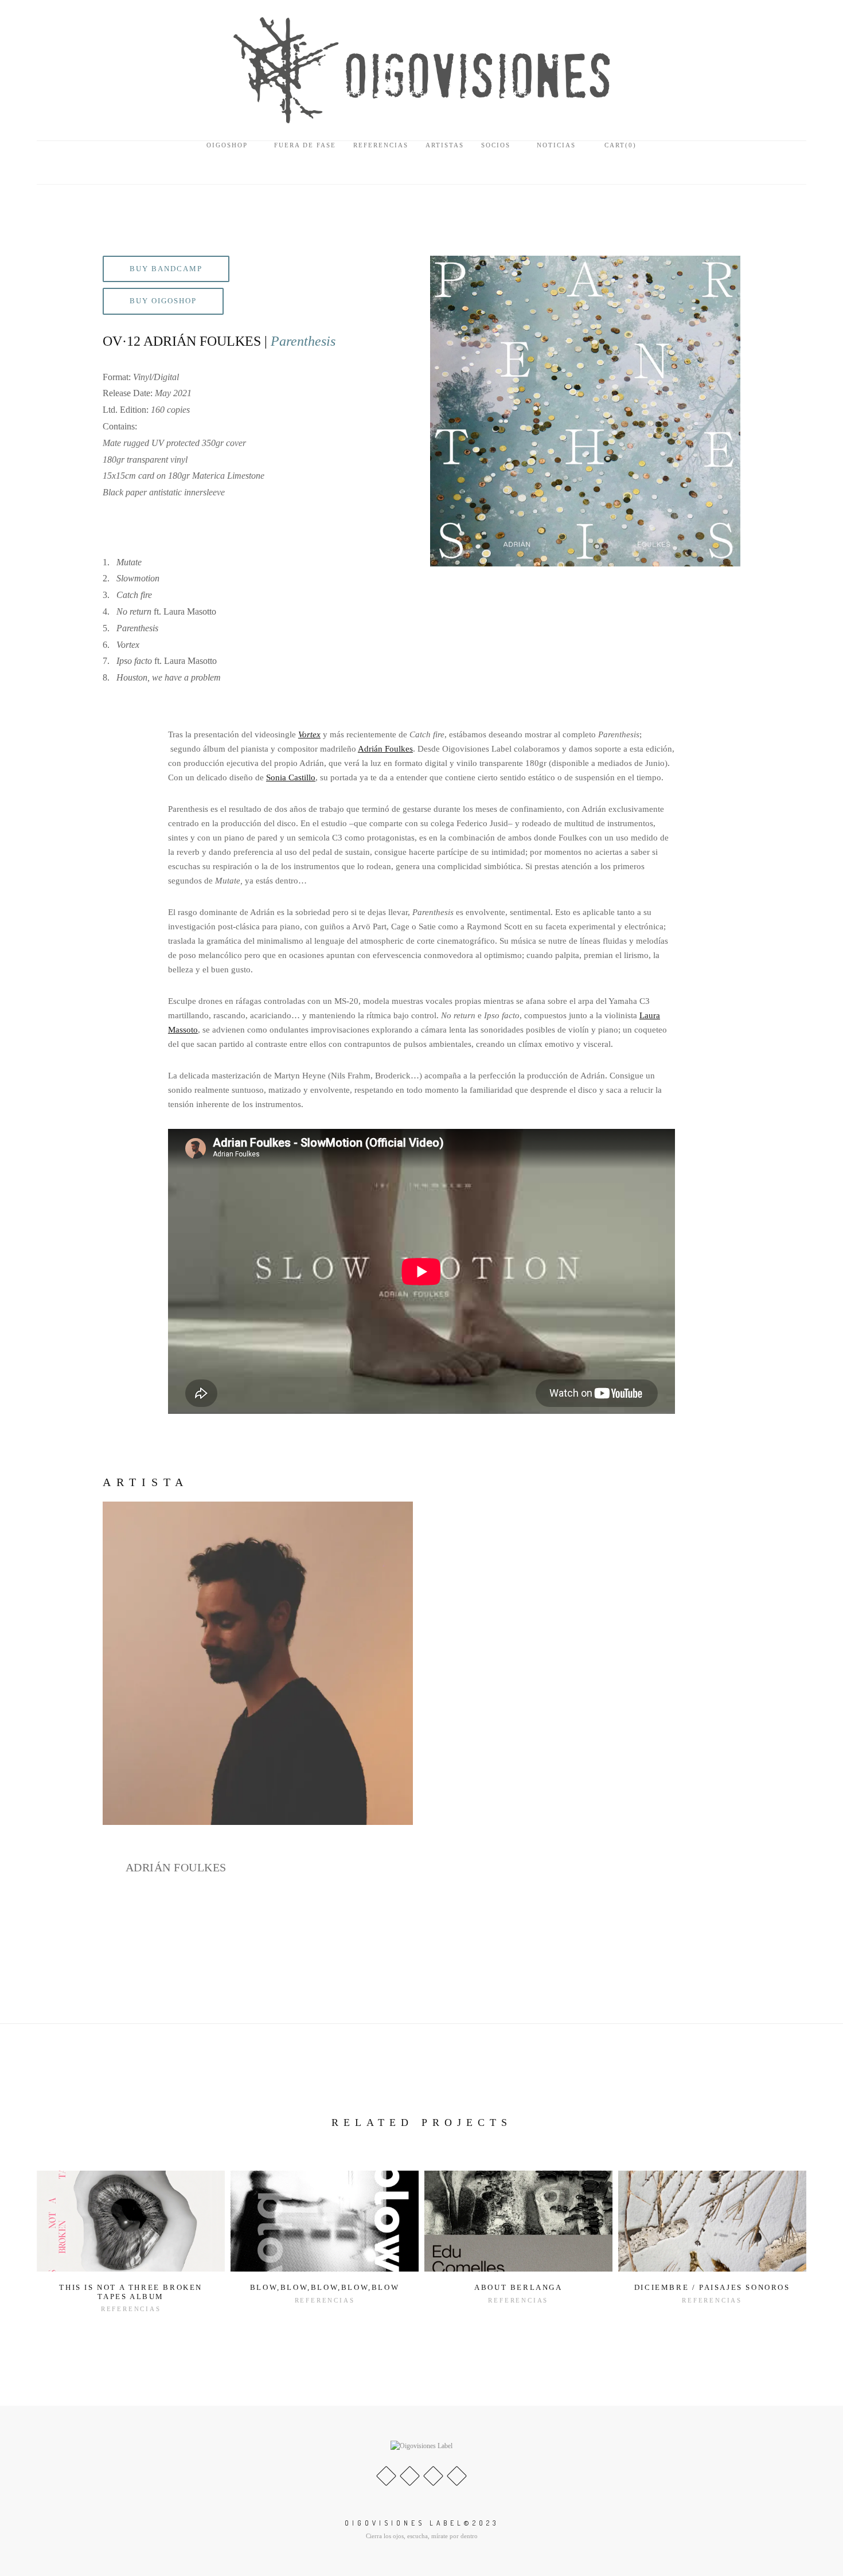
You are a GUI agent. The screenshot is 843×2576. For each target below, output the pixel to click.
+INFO (139, 1936)
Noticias (556, 145)
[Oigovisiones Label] (421, 69)
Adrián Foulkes (385, 749)
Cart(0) (619, 145)
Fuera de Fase (305, 145)
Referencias (381, 145)
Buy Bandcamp (166, 269)
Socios (496, 145)
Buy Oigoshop (163, 301)
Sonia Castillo (291, 777)
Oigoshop (227, 145)
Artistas (445, 145)
